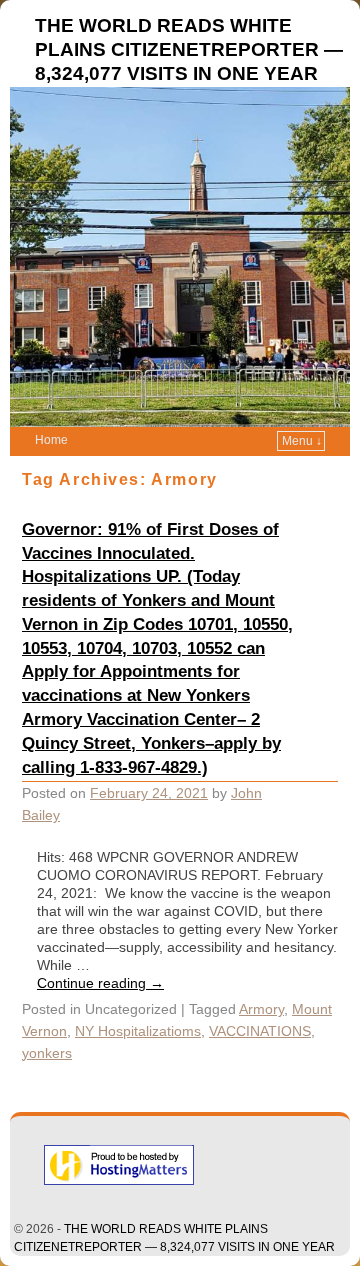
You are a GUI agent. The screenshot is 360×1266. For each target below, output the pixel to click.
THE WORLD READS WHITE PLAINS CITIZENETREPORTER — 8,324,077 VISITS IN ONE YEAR (189, 49)
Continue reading (100, 983)
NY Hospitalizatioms (138, 1031)
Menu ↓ (302, 441)
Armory (261, 1009)
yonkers (47, 1053)
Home (51, 440)
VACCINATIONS (260, 1031)
